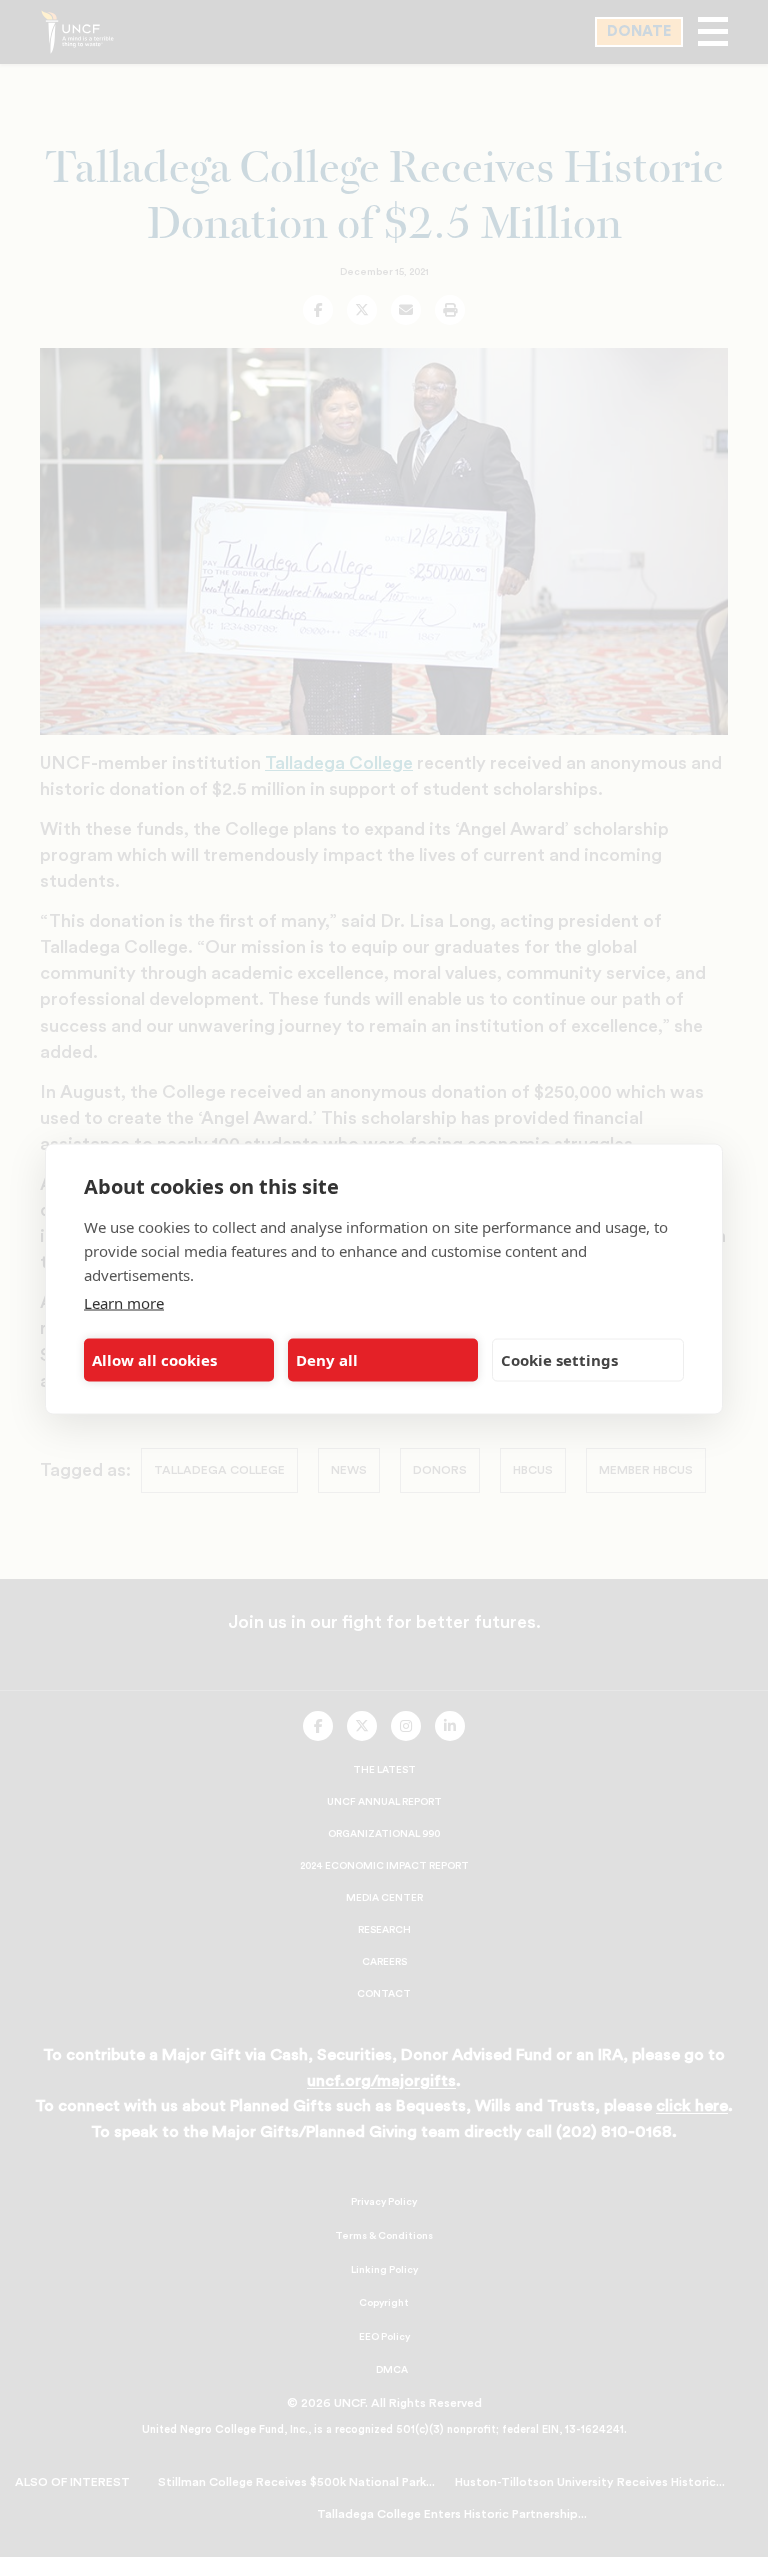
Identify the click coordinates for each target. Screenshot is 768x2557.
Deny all (327, 1360)
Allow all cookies (154, 1360)
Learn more (124, 1302)
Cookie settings (559, 1360)
